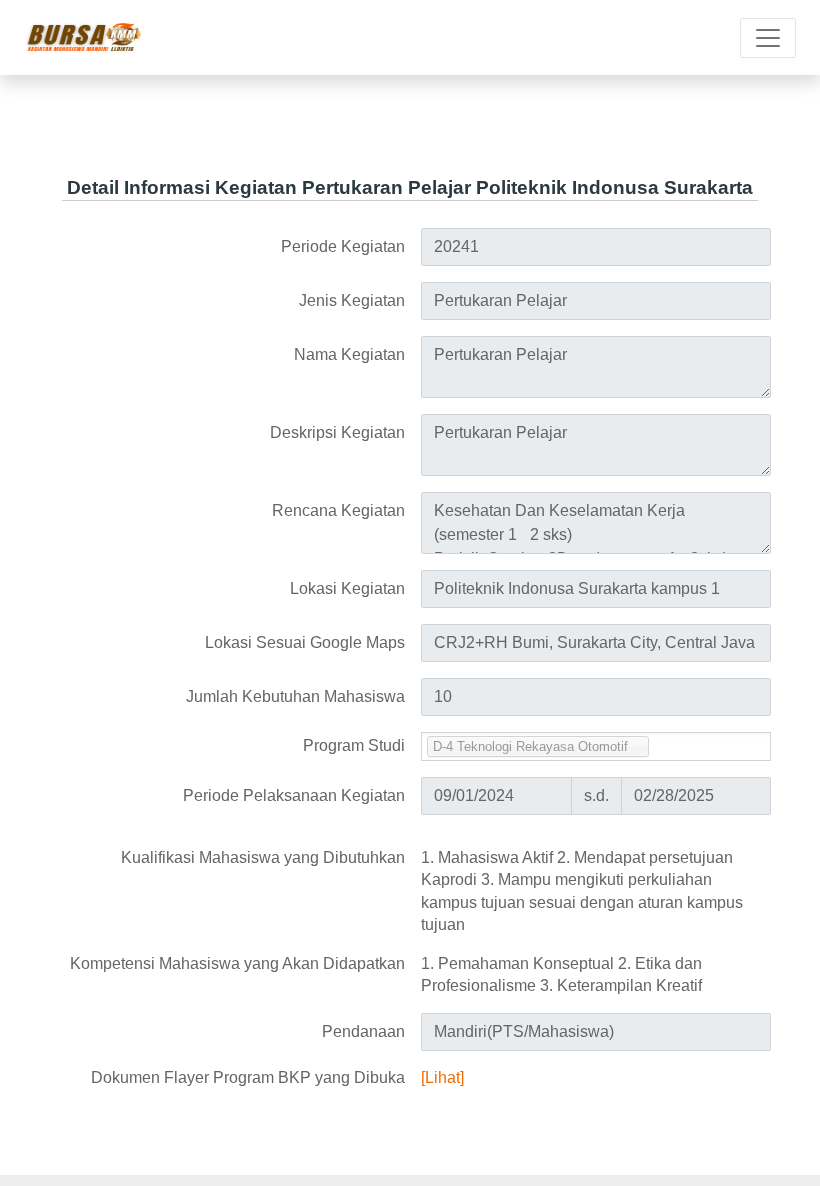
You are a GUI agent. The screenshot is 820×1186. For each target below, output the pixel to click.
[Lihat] (442, 1077)
